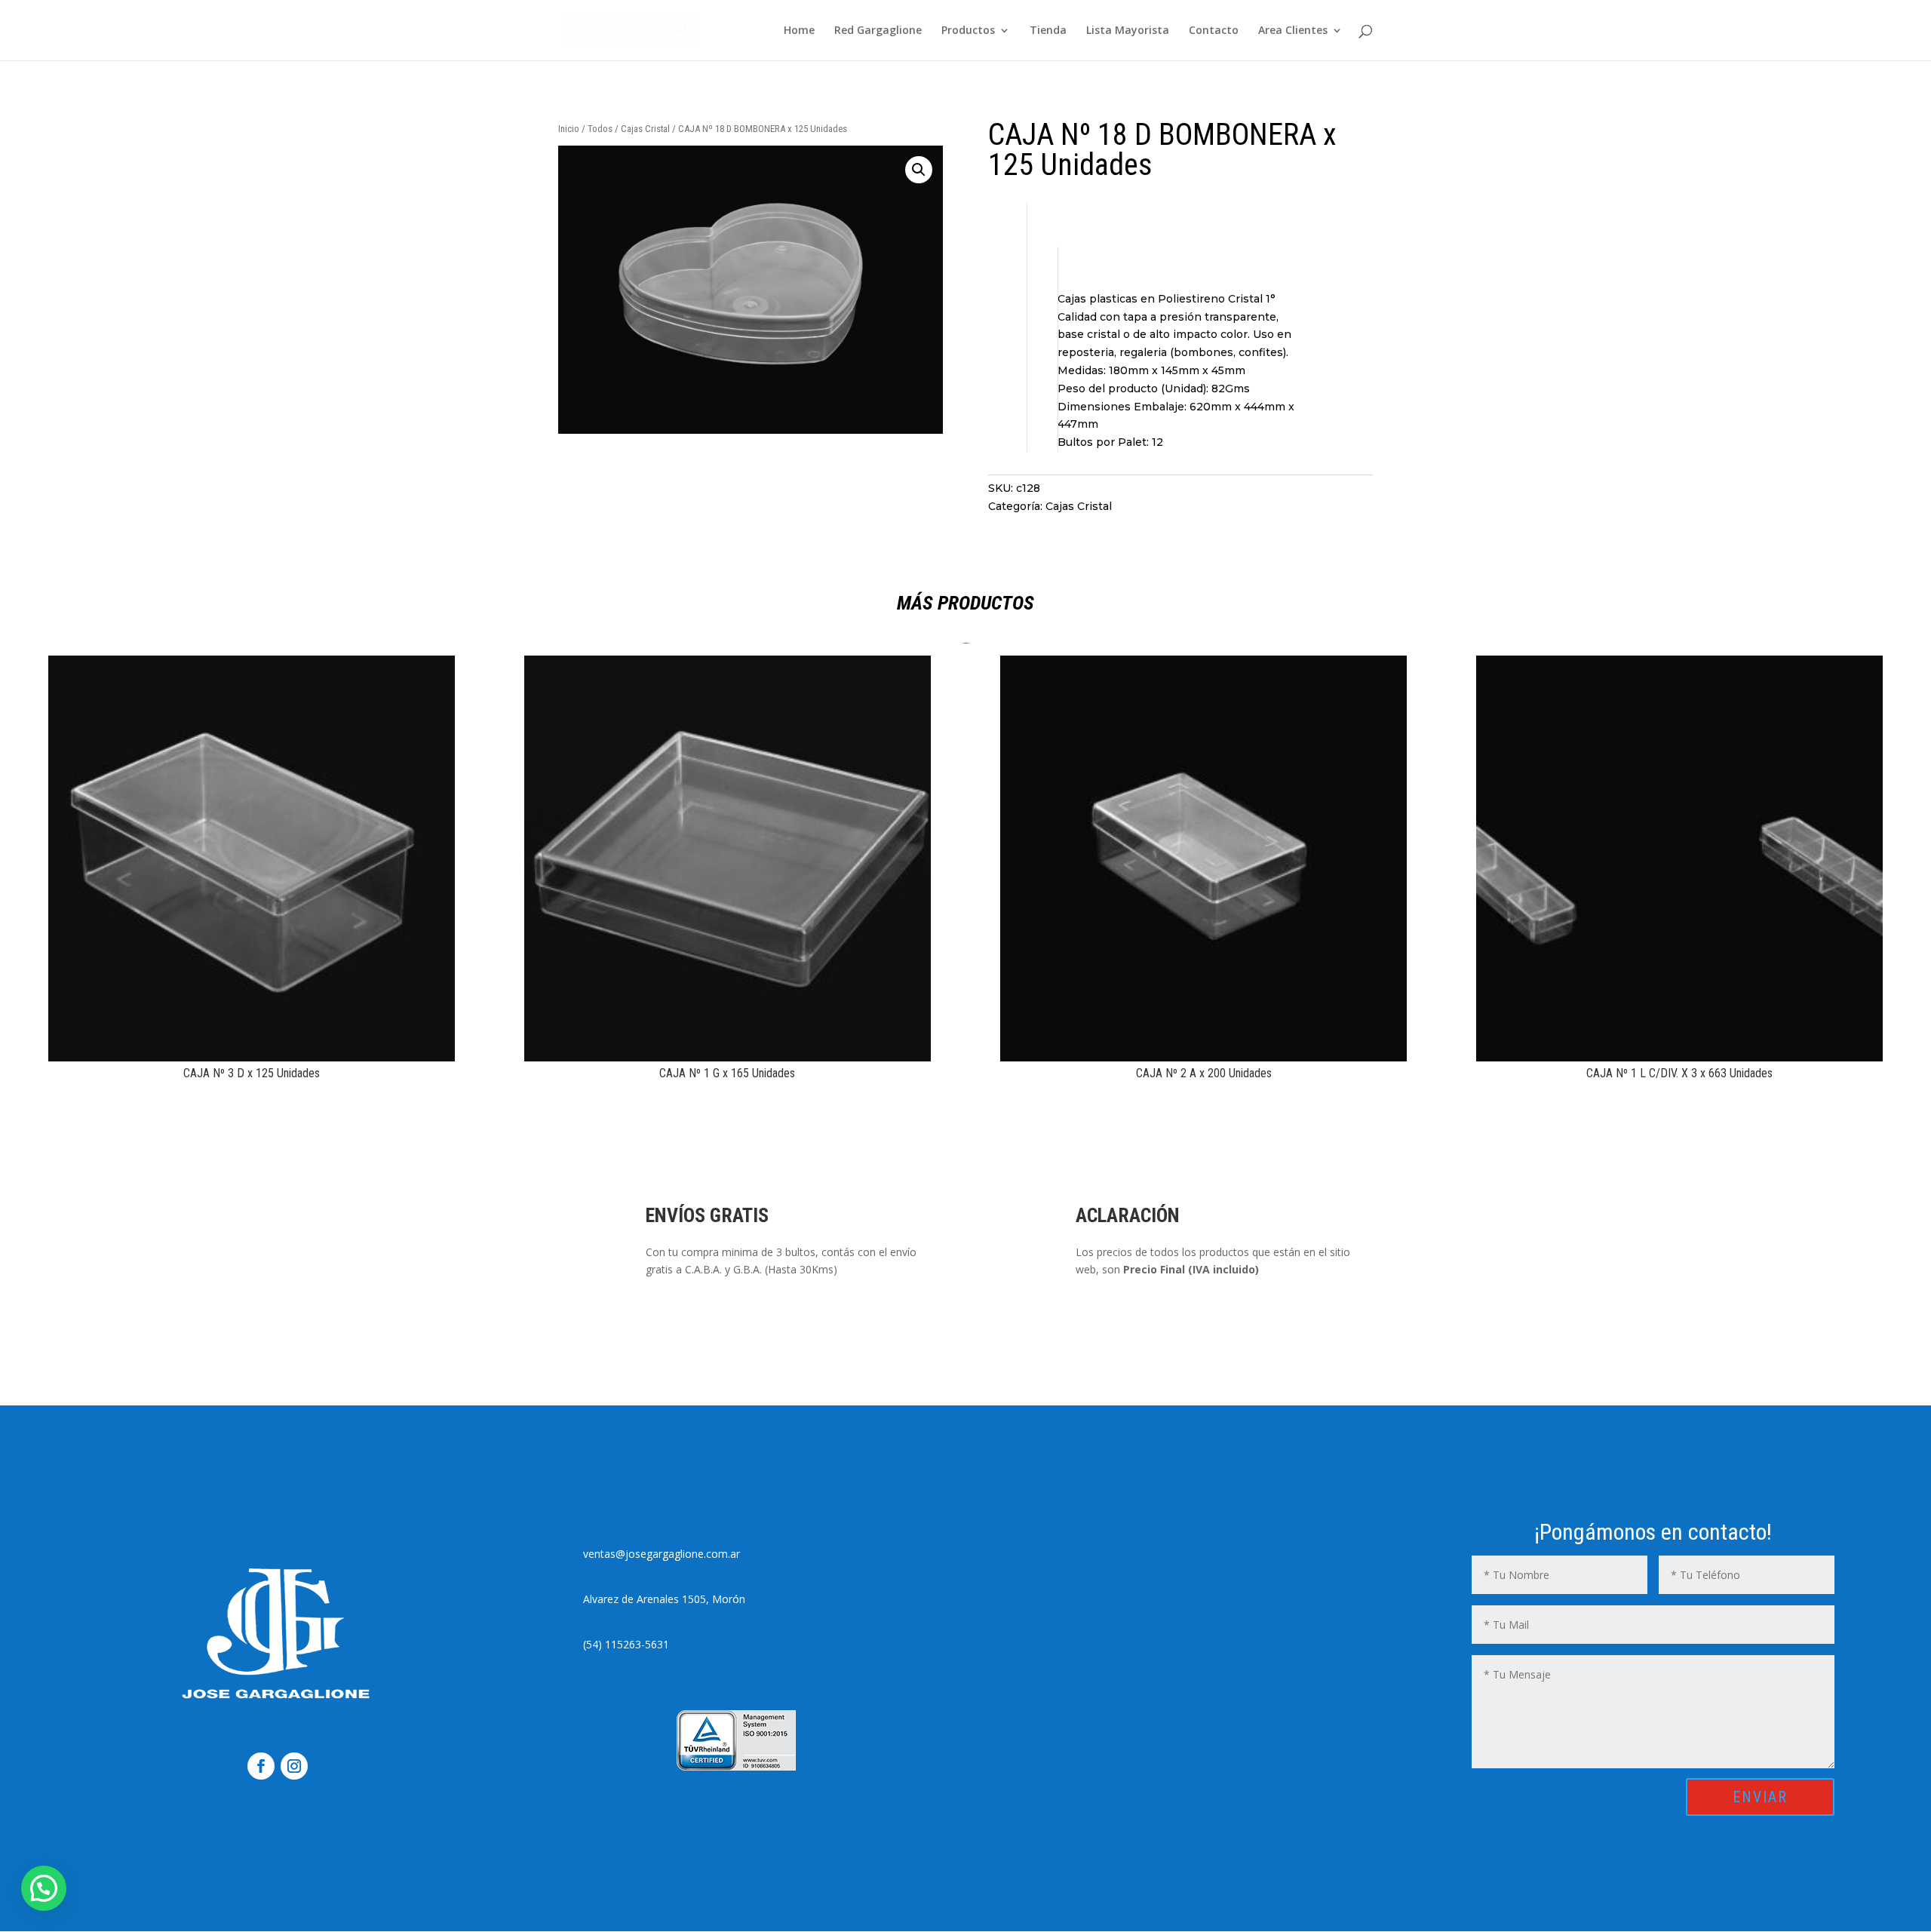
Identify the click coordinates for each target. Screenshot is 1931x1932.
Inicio (569, 129)
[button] (919, 170)
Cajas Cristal (645, 129)
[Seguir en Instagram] (294, 1766)
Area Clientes (1293, 31)
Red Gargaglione (878, 31)
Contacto (1214, 31)
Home (799, 31)
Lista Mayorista (1128, 31)
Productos (968, 31)
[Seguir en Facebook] (261, 1766)
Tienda (1048, 31)
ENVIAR (1760, 1797)
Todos (600, 129)
